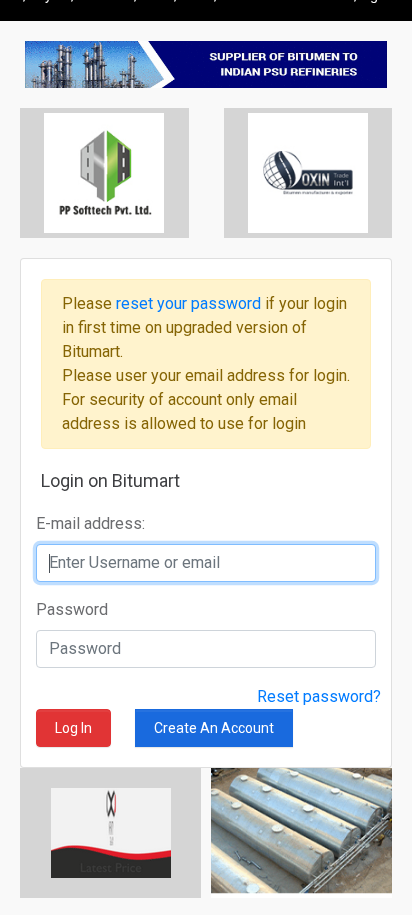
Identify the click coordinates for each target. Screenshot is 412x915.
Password (72, 609)
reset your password (190, 303)
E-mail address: (90, 523)
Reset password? (319, 696)
